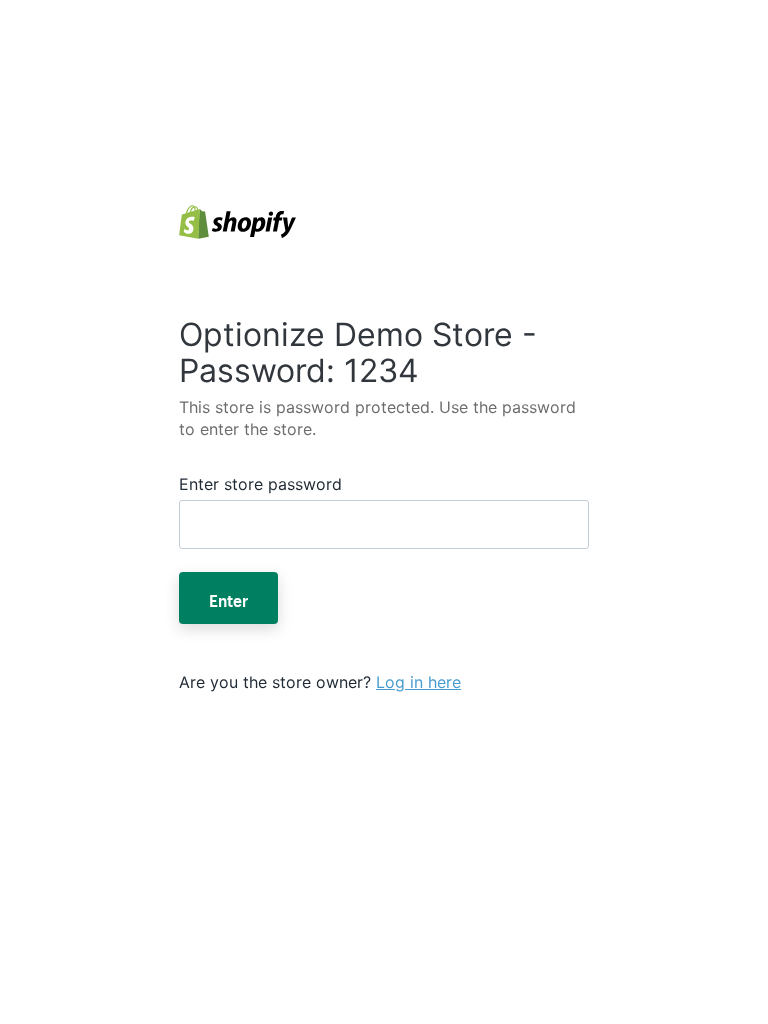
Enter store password (260, 484)
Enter (228, 598)
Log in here (418, 682)
